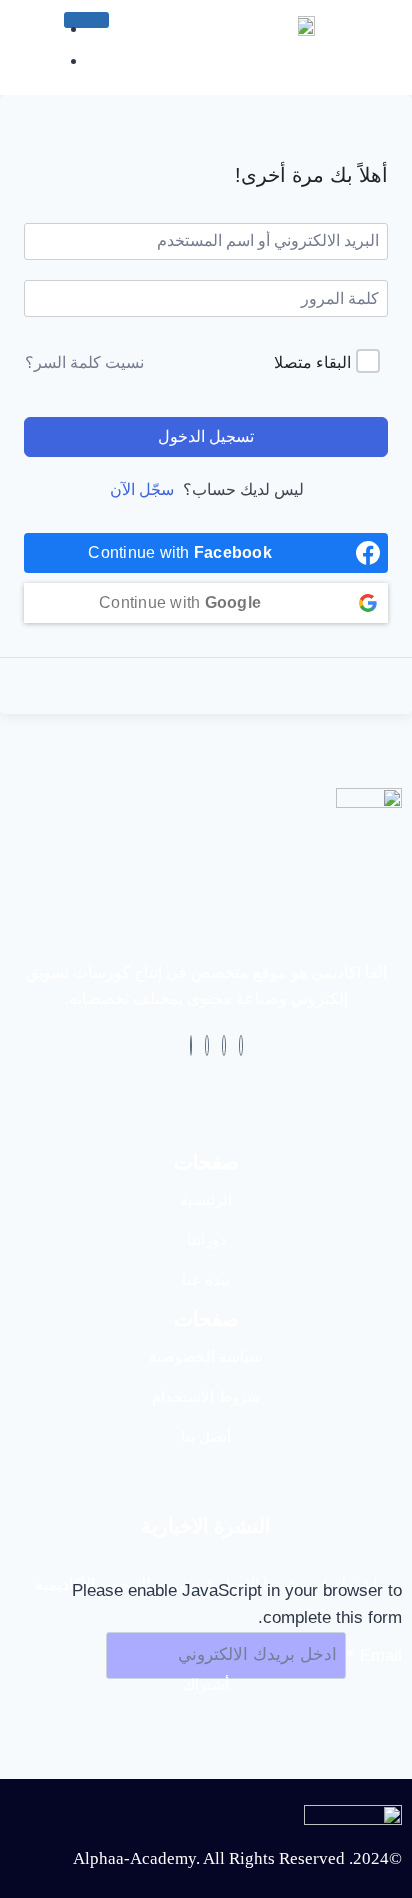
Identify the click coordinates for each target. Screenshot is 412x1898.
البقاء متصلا (312, 362)
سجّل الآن (142, 489)
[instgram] (191, 1045)
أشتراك (206, 1684)
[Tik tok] (224, 1045)
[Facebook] (241, 1045)
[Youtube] (207, 1045)
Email (374, 1654)
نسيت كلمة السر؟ (84, 362)
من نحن (36, 76)
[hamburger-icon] (86, 20)
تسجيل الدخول (206, 436)
